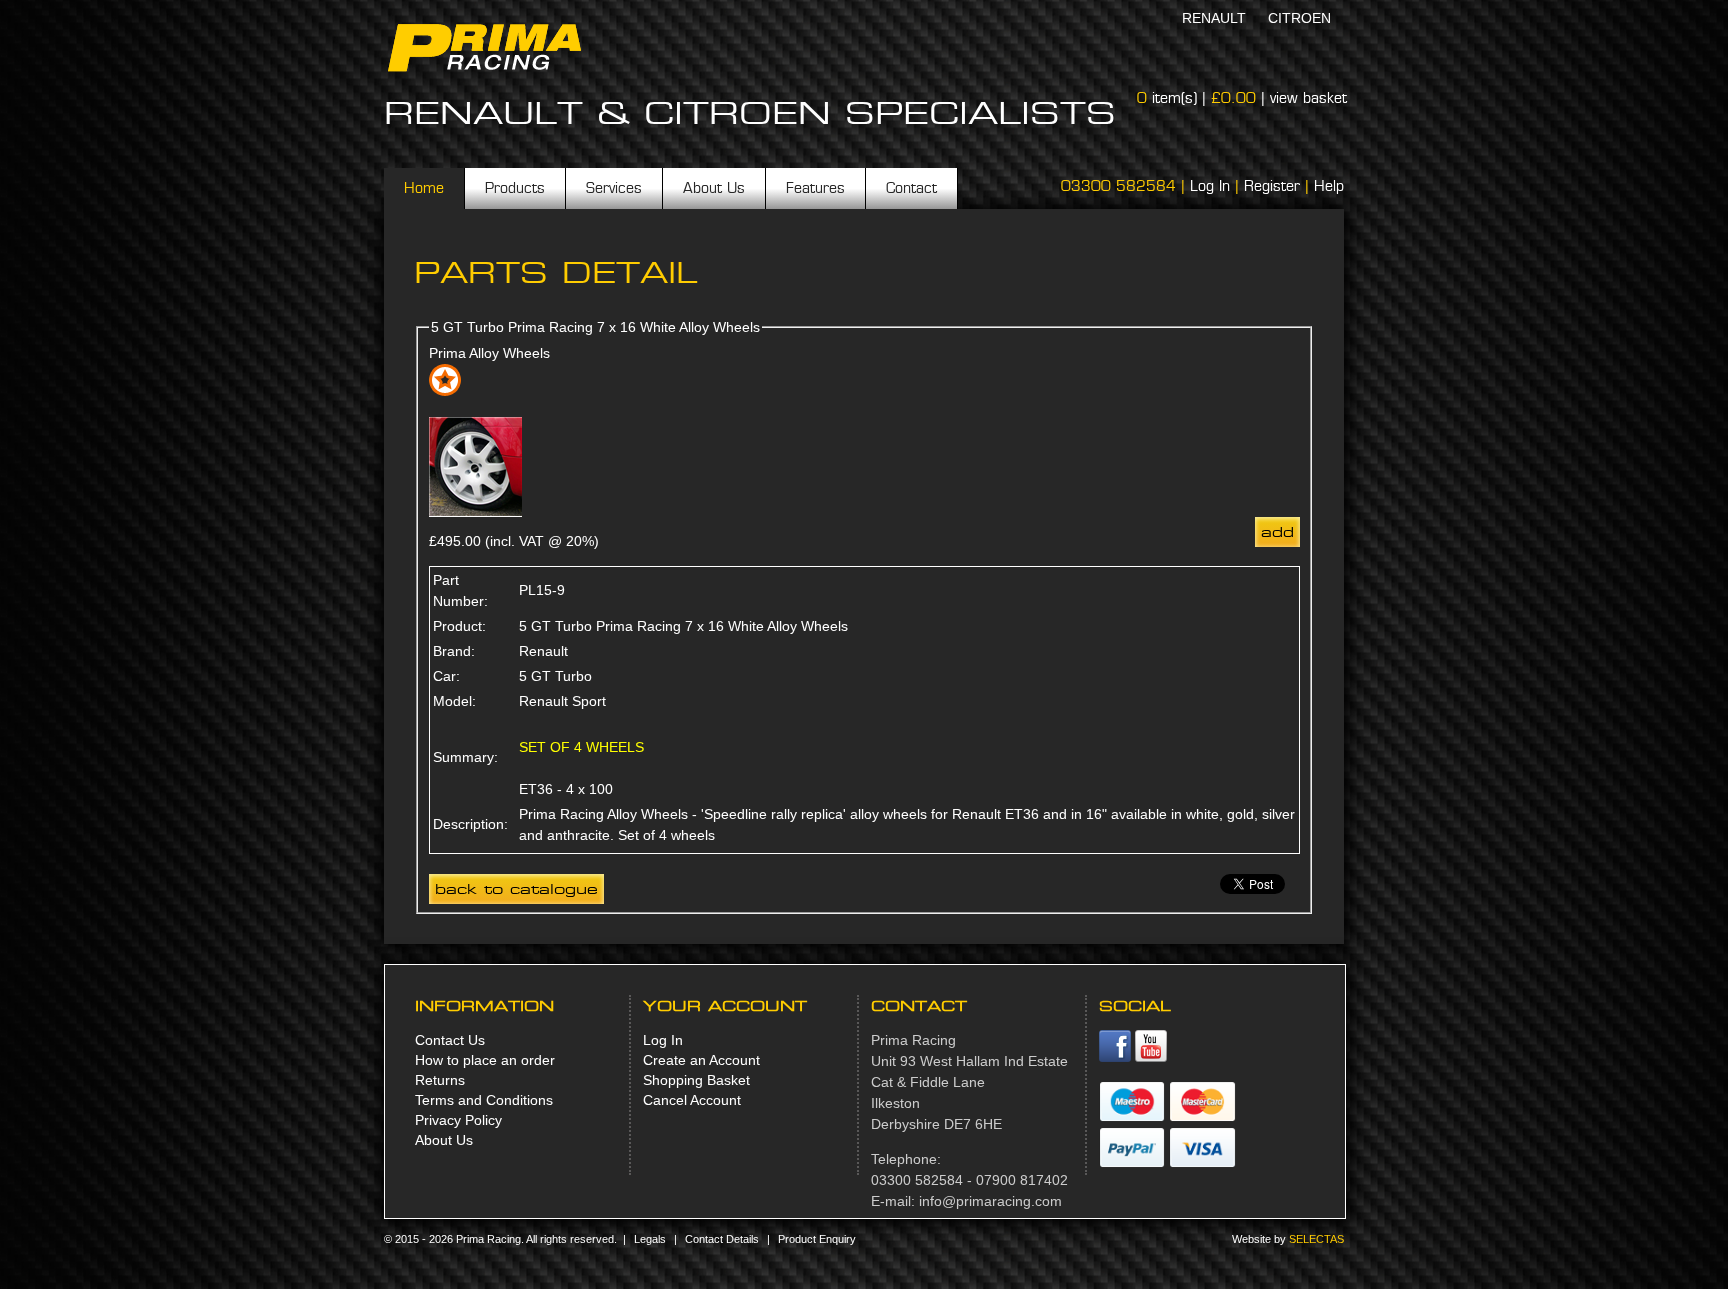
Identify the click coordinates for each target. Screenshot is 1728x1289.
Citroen (1299, 18)
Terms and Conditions (484, 1100)
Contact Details (722, 1239)
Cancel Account (692, 1100)
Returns (440, 1080)
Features (815, 188)
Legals (650, 1239)
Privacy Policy (458, 1120)
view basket (1308, 98)
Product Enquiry (817, 1239)
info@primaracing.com (990, 1201)
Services (614, 188)
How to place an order (485, 1060)
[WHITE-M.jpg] (475, 512)
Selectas (1316, 1239)
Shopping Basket (696, 1080)
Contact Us (450, 1040)
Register (1272, 186)
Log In (1210, 186)
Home (424, 188)
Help (1329, 186)
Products (515, 188)
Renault (1214, 18)
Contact (911, 188)
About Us (714, 188)
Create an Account (701, 1060)
